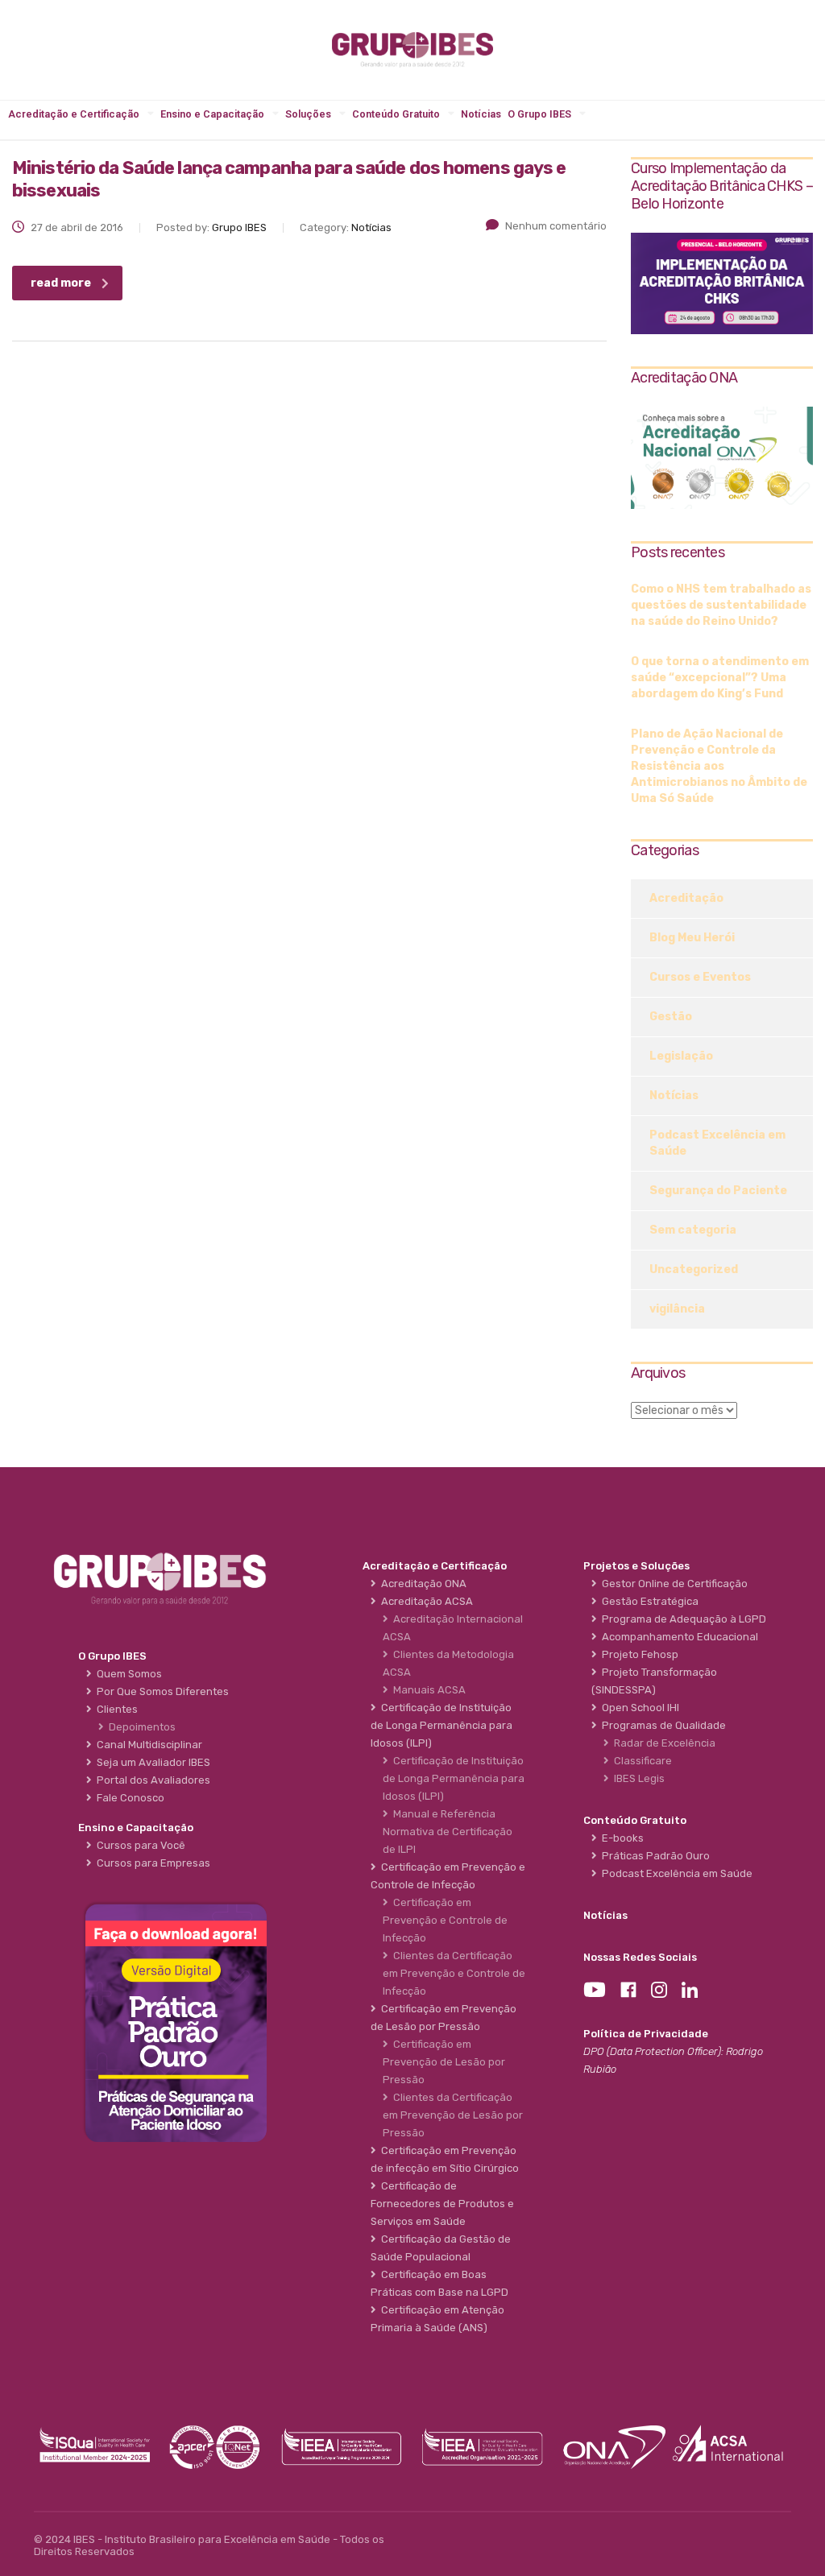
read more (61, 283)
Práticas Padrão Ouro (653, 1856)
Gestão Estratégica (648, 1601)
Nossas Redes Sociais (640, 1957)
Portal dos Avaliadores (151, 1780)
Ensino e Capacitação (212, 114)
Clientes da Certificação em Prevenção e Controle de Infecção (454, 1973)
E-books (620, 1838)
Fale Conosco (128, 1798)
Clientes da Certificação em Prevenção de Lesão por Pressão (453, 2115)
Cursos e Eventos (700, 977)
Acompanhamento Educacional (678, 1637)
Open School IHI (638, 1708)
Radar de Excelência (662, 1743)
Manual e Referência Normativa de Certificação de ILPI (448, 1832)
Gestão (671, 1017)
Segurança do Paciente (718, 1191)
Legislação (681, 1056)
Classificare (641, 1761)
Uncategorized (694, 1269)
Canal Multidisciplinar (147, 1745)
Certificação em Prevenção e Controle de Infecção (445, 1920)
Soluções (308, 114)
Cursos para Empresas (151, 1863)
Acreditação (686, 898)
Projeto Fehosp (638, 1654)
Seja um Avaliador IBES (151, 1762)
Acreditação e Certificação (74, 114)
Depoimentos (140, 1727)
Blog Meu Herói (692, 938)
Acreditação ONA (421, 1584)
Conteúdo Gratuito (396, 114)
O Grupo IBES (539, 114)
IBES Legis (637, 1778)
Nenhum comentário (556, 226)
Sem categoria (693, 1230)
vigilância (677, 1309)
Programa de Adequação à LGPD (682, 1619)
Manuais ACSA (427, 1690)
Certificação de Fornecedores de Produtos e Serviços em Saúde (442, 2204)
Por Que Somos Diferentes (160, 1691)
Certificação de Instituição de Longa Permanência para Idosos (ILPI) (454, 1778)
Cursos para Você (139, 1845)
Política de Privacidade (646, 2034)
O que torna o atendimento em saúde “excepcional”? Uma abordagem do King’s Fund (720, 678)
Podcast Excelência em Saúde (717, 1143)
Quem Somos (127, 1674)
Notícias (481, 114)
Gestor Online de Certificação (672, 1584)
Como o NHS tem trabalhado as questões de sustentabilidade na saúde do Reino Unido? (721, 605)
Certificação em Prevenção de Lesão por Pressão (444, 2062)
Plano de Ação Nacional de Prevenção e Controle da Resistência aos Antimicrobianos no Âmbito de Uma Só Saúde (719, 766)
